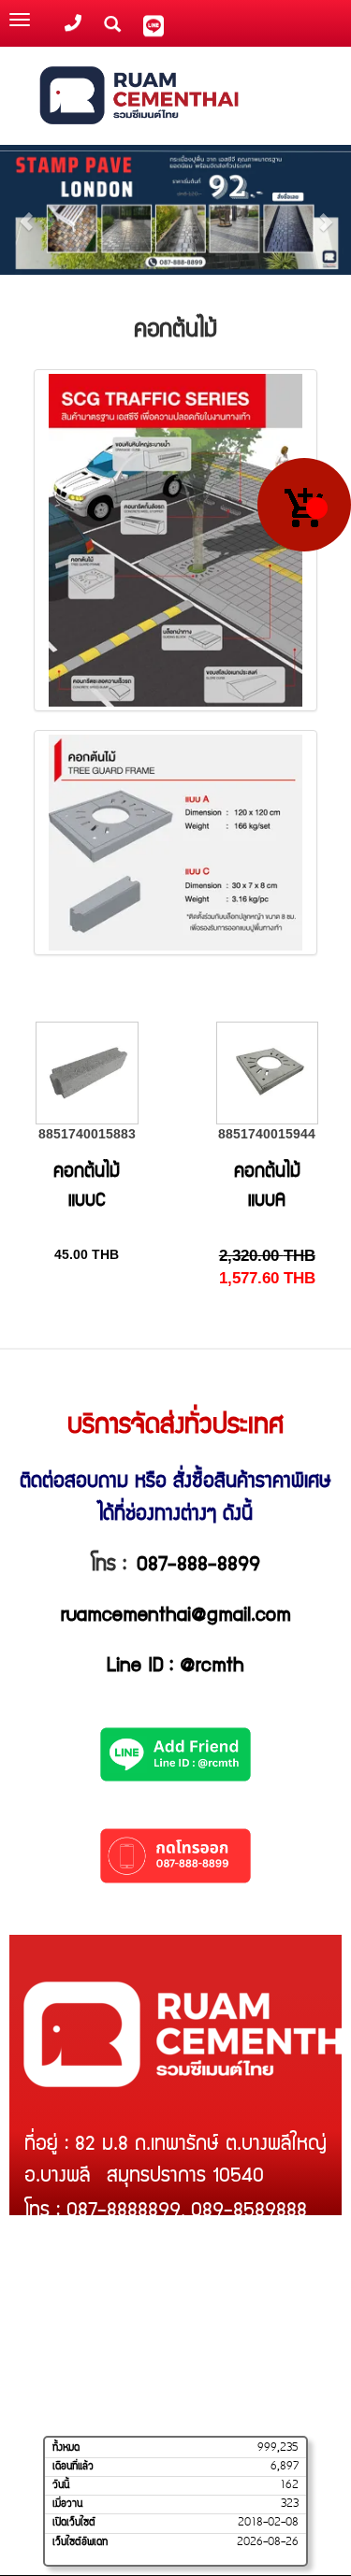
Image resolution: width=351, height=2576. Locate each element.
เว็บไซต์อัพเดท (80, 2542)
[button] (26, 212)
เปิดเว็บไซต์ (74, 2523)
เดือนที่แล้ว (73, 2467)
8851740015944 (267, 1134)
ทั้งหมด (66, 2448)
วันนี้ (61, 2485)
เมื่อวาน (67, 2504)
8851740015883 (87, 1134)
